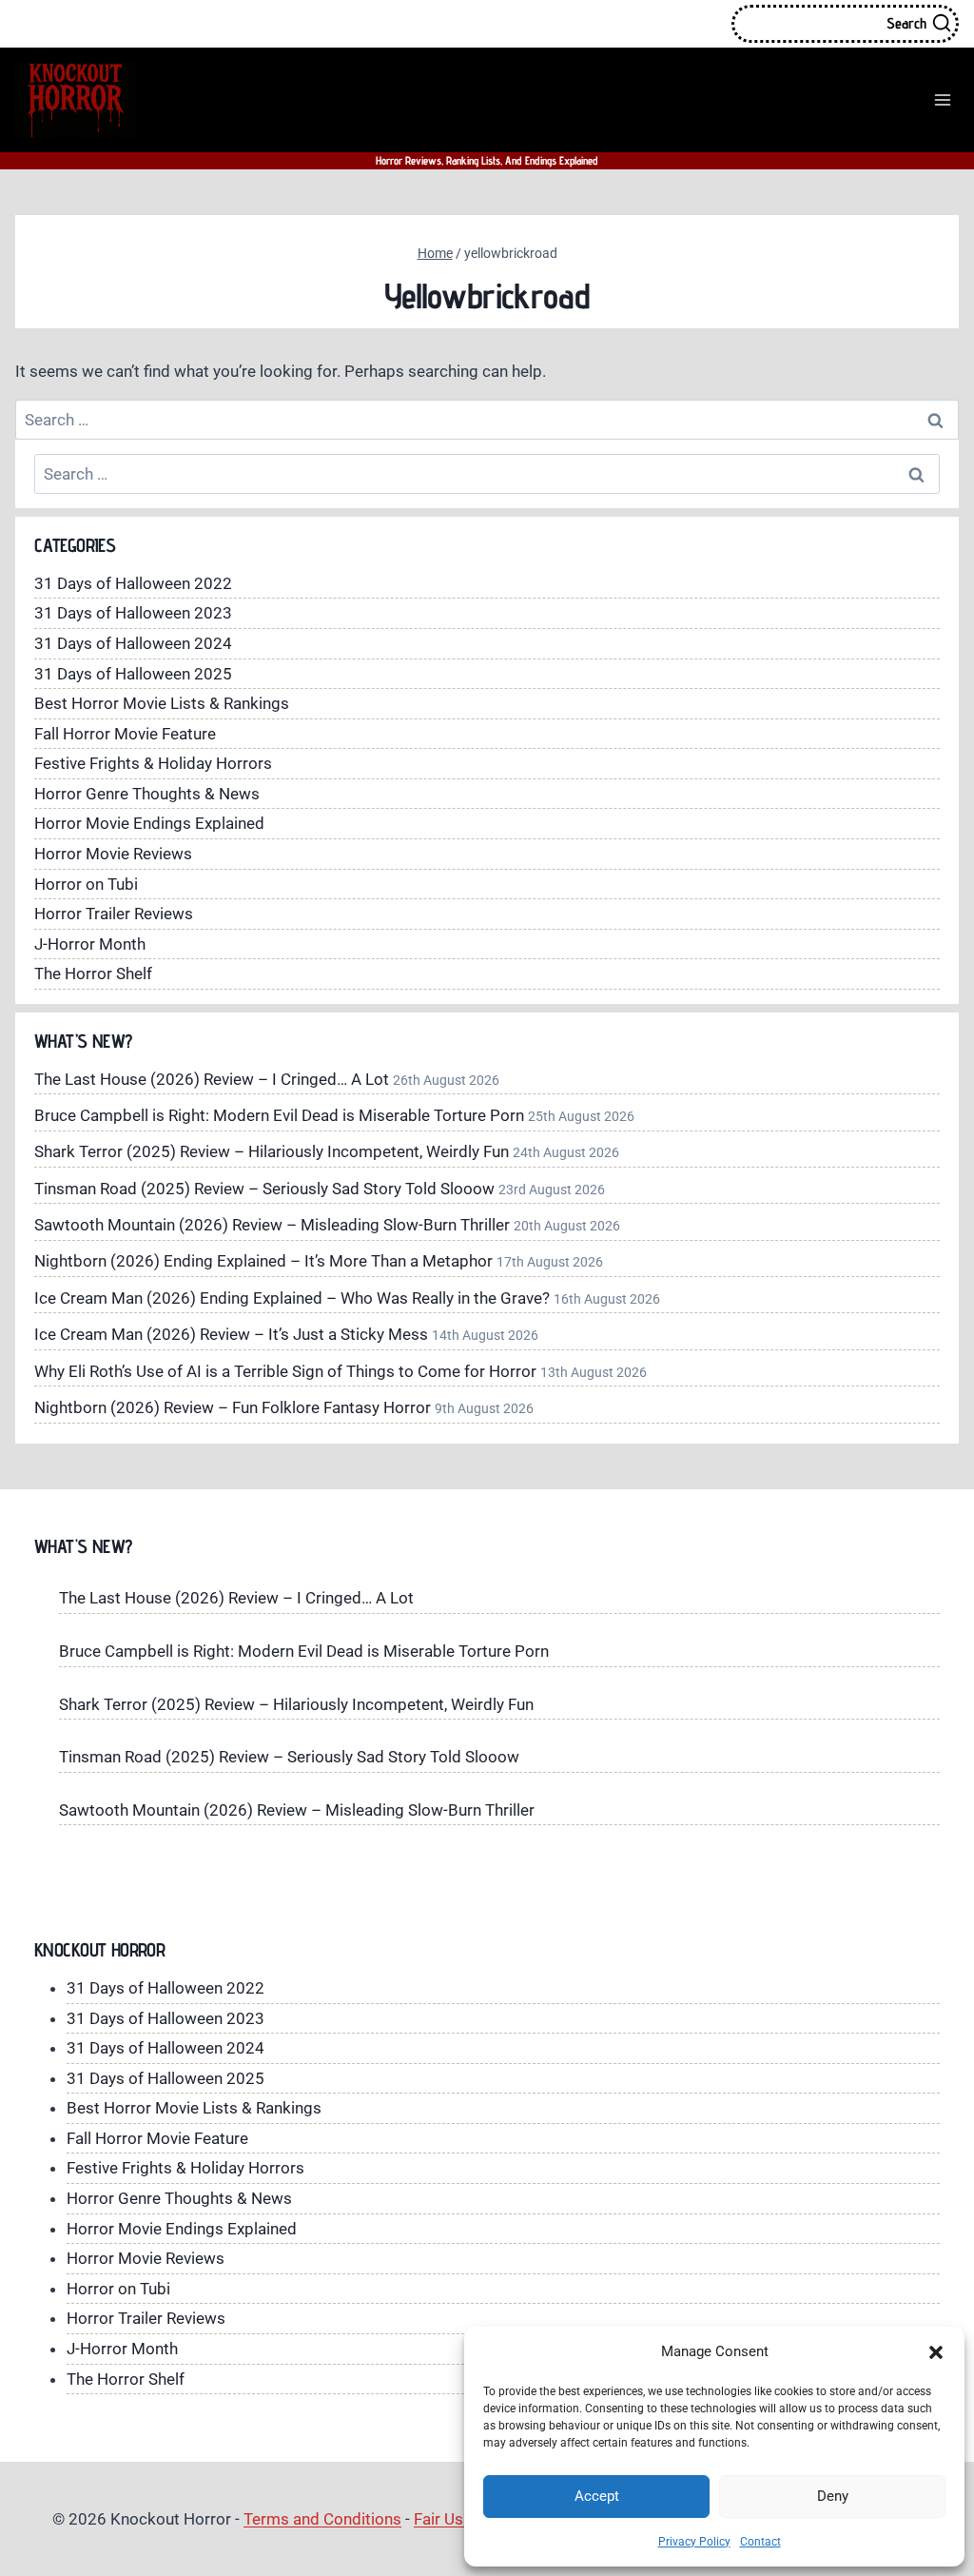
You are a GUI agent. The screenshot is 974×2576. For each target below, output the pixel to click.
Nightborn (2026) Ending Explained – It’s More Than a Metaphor (263, 1261)
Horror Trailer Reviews (114, 914)
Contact (760, 2542)
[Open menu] (942, 99)
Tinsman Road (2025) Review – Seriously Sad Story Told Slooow (264, 1189)
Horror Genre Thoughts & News (147, 794)
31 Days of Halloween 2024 (133, 643)
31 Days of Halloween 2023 (133, 613)
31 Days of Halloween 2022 (133, 583)
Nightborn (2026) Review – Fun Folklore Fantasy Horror (233, 1407)
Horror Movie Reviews (113, 854)
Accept (597, 2496)
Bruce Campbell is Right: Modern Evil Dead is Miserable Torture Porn (279, 1115)
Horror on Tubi (86, 884)
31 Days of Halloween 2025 (133, 674)
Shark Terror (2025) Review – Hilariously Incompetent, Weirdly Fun (272, 1151)
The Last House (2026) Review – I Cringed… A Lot (212, 1079)
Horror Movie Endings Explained (149, 823)
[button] (936, 2352)
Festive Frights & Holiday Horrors (153, 763)
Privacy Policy (694, 2542)
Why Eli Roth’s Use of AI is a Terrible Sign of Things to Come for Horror (285, 1371)
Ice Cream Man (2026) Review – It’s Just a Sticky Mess (231, 1334)
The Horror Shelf (93, 973)
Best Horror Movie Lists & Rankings (162, 703)
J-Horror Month (90, 944)
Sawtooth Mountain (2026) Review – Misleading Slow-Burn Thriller (272, 1225)
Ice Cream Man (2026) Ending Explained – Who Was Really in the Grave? (292, 1298)
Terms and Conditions (322, 2519)
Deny (833, 2496)
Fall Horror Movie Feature (125, 734)
